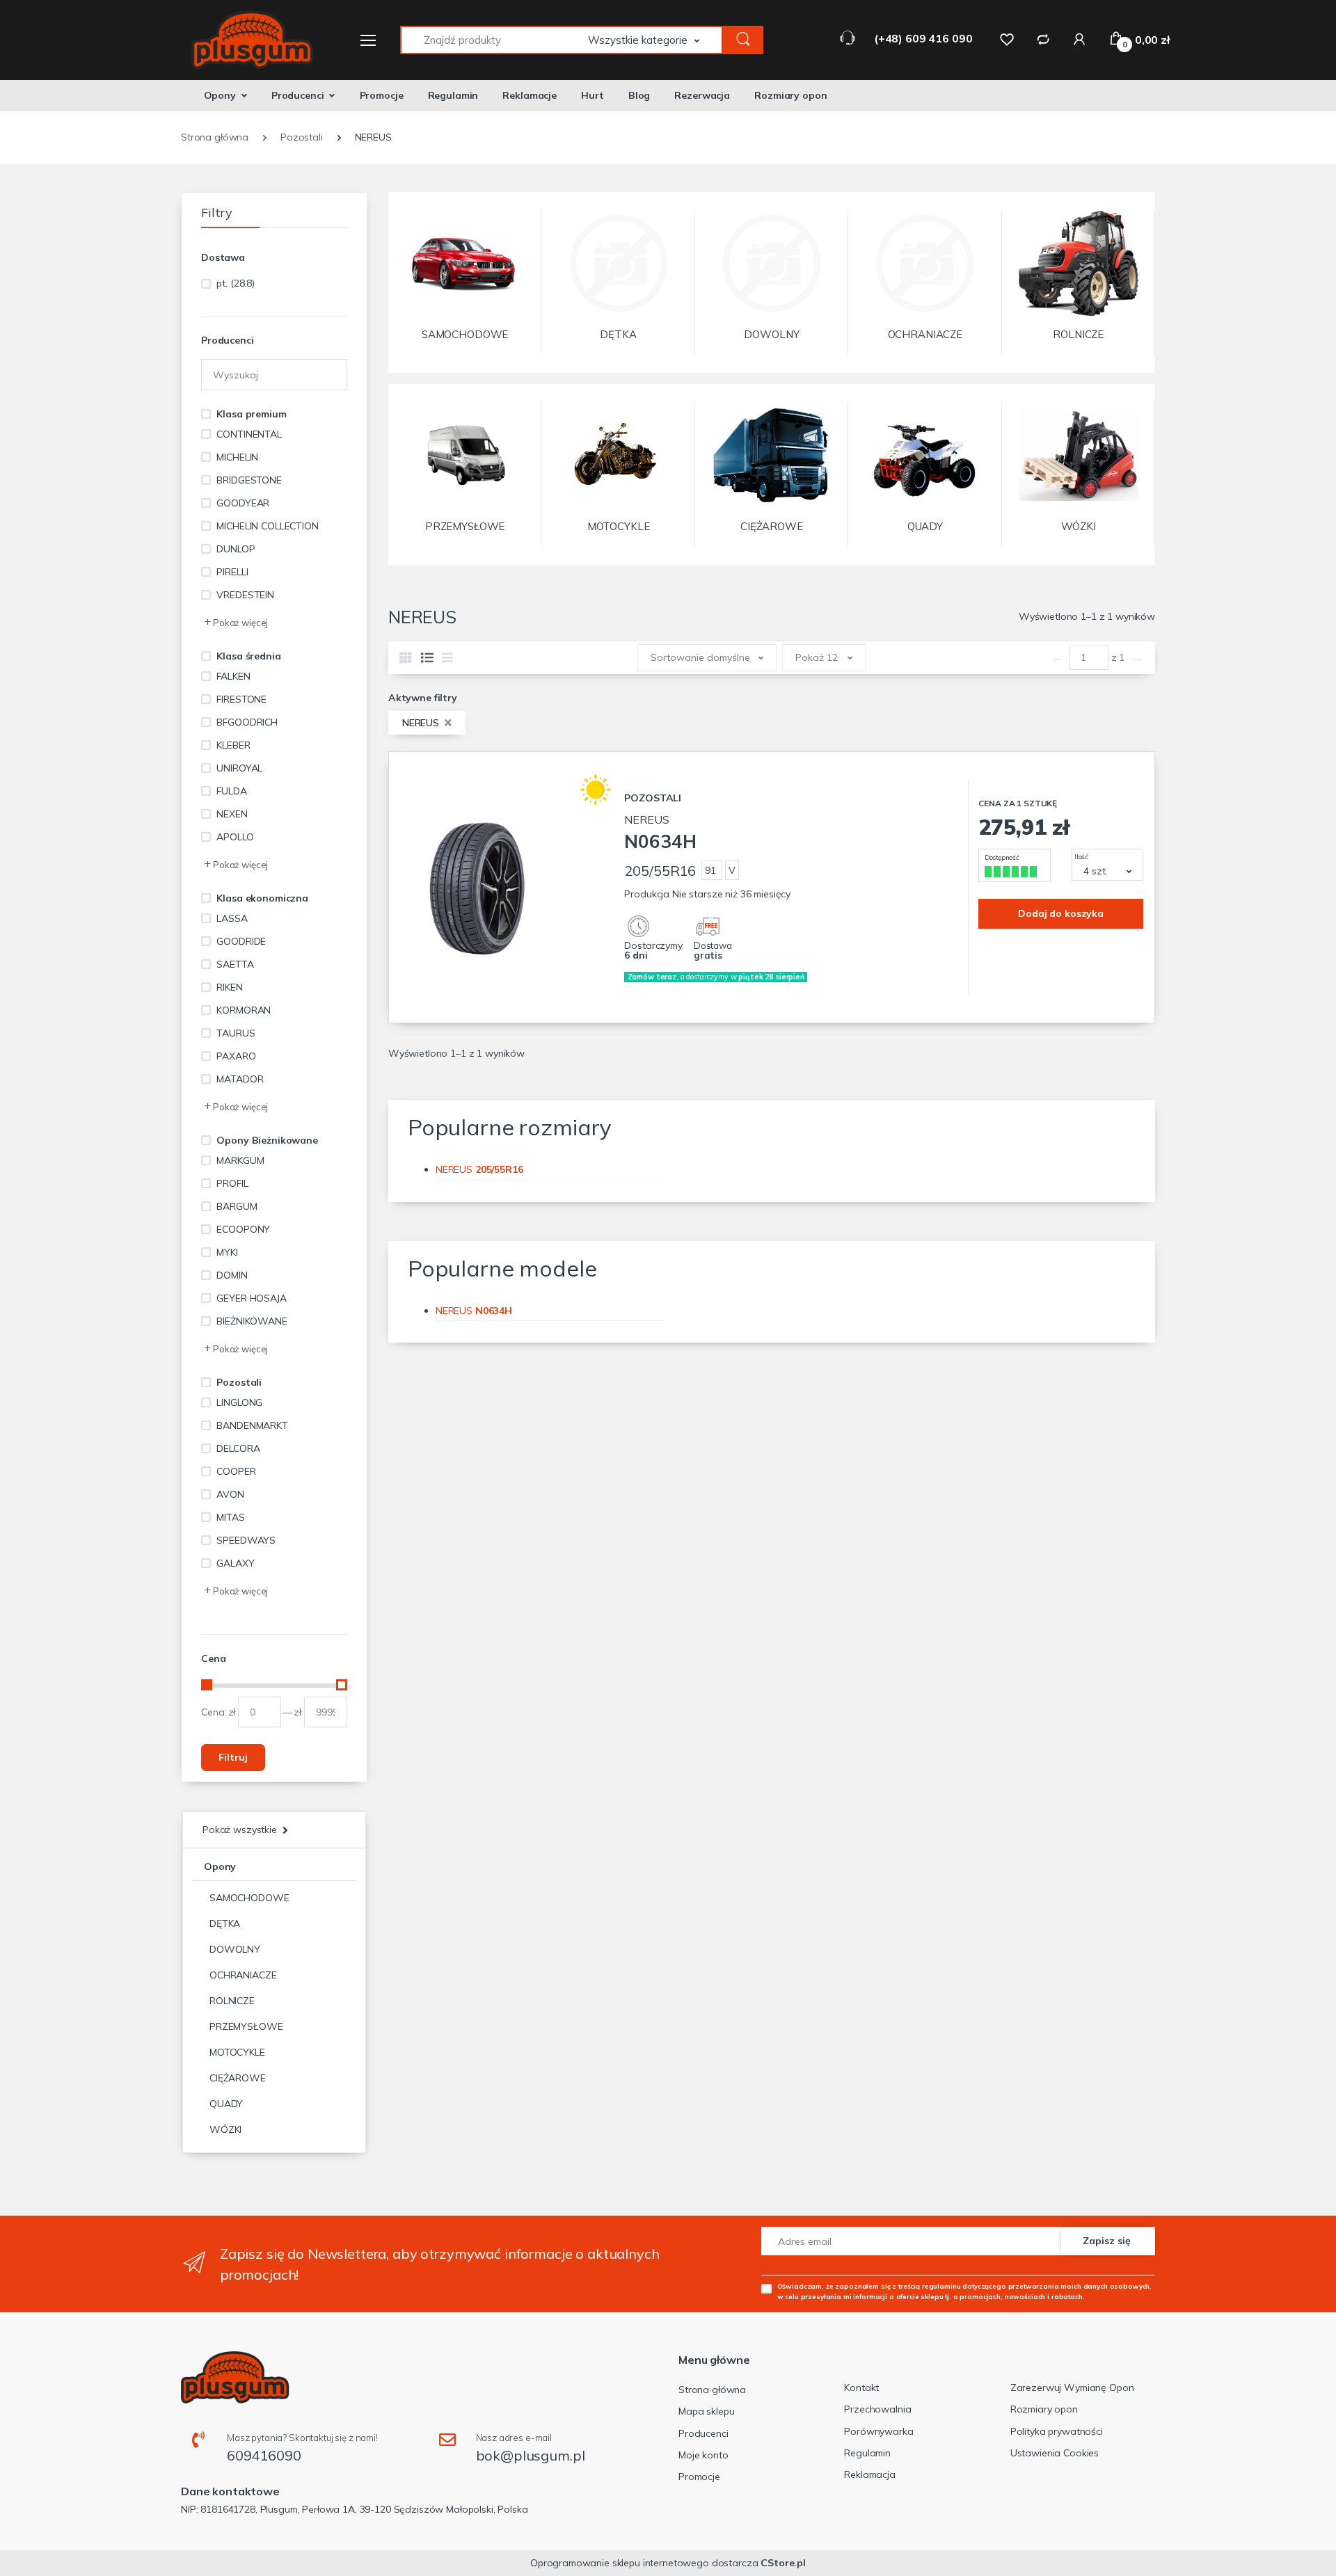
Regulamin (453, 95)
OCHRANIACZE (243, 1975)
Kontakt (861, 2387)
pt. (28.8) (236, 283)
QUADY (226, 2104)
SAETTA (235, 964)
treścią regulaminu (929, 2286)
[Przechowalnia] (1007, 39)
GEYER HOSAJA (251, 1298)
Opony (220, 95)
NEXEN (232, 814)
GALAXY (235, 1563)
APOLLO (235, 837)
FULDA (231, 791)
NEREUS (422, 723)
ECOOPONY (243, 1229)
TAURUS (236, 1033)
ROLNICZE (232, 2001)
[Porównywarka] (1043, 39)
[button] (655, 40)
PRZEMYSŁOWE (246, 2026)
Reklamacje (530, 95)
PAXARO (236, 1056)
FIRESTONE (241, 699)
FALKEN (233, 676)
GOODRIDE (241, 941)
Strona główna (712, 2390)
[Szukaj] (743, 40)
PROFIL (232, 1183)
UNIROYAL (239, 768)
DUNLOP (236, 549)
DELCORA (238, 1448)
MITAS (230, 1517)
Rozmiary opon (790, 95)
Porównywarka (878, 2431)
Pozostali (239, 1382)
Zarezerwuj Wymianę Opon (1072, 2387)
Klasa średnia (248, 656)
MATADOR (240, 1079)
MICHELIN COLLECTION (267, 526)
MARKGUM (240, 1160)
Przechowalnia (877, 2409)
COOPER (236, 1471)
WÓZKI (225, 2129)
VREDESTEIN (245, 595)
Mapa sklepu (706, 2411)
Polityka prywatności (1057, 2431)
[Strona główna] (244, 40)
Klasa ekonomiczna (262, 898)
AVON (230, 1494)
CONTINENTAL (249, 434)
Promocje (382, 95)
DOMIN (232, 1275)
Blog (639, 95)
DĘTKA (225, 1923)
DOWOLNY (235, 1949)
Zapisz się (1107, 2241)
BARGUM (237, 1206)
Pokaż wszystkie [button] (240, 1830)
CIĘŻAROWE (238, 2078)
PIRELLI (232, 572)
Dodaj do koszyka (1061, 913)
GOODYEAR (243, 503)
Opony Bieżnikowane (267, 1140)
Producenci (298, 95)
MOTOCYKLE (237, 2052)
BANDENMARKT (252, 1425)
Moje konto (703, 2455)
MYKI (227, 1252)
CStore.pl (783, 2563)
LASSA (232, 918)
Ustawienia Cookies (1055, 2453)
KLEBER (233, 745)
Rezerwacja (702, 95)
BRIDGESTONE (249, 480)
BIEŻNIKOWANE (252, 1321)
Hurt (592, 95)
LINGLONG (239, 1402)
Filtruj (233, 1757)
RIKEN (229, 987)
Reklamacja (870, 2474)
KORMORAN (244, 1010)
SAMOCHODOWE (249, 1898)
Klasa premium (251, 414)
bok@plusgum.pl (531, 2455)
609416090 (264, 2455)
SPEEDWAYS (246, 1540)
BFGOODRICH (247, 722)
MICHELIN (237, 457)
